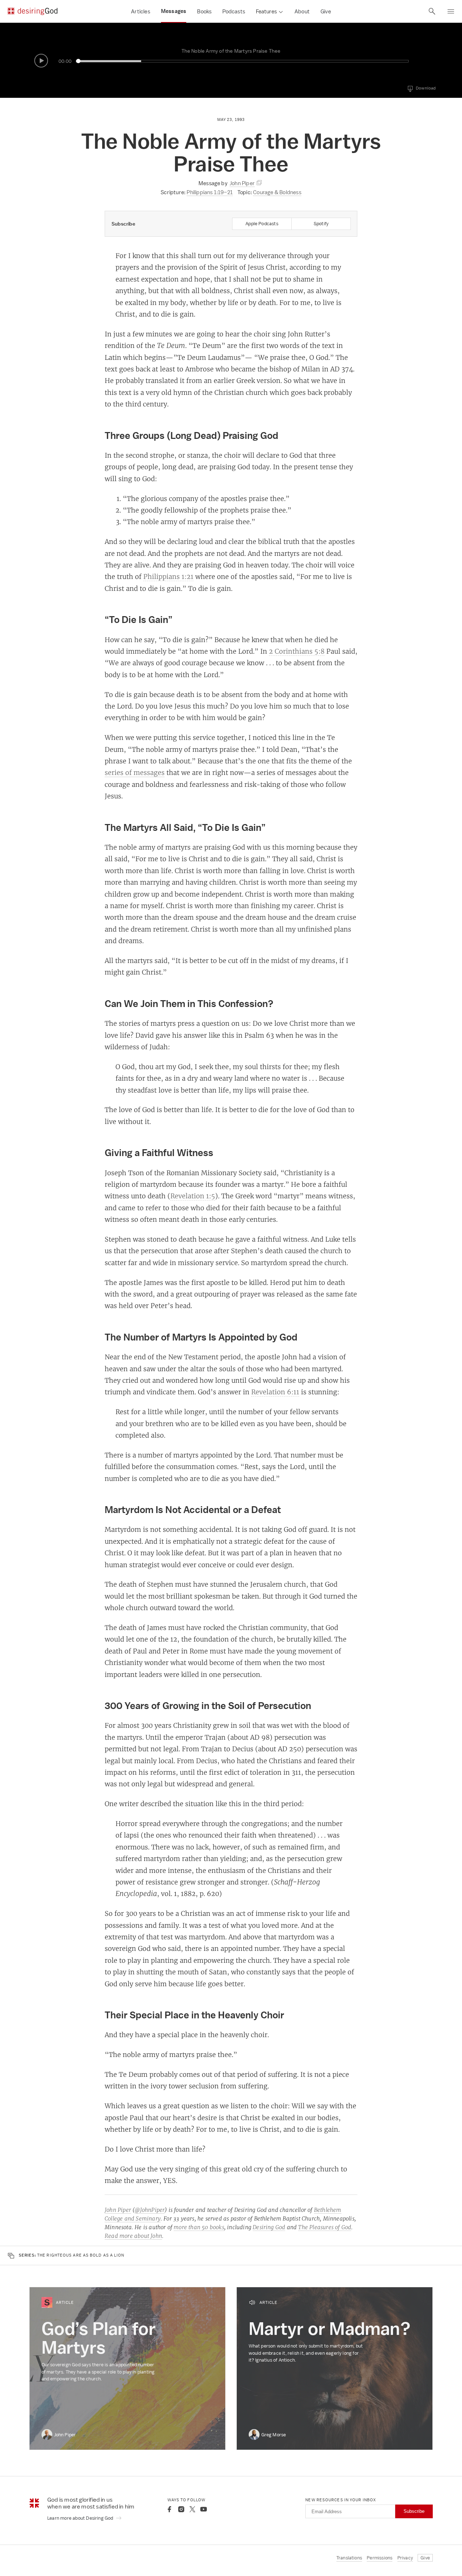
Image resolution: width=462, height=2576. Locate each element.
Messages (174, 11)
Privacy (405, 2558)
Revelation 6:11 (275, 1392)
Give (326, 11)
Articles (141, 11)
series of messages (135, 772)
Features (266, 11)
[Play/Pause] (41, 61)
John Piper (118, 2210)
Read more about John (133, 2236)
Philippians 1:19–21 (210, 192)
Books (204, 11)
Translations (349, 2558)
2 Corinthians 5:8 (297, 651)
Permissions (380, 2558)
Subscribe (414, 2511)
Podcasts (234, 11)
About (302, 11)
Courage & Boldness (277, 192)
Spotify (321, 224)
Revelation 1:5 (193, 1196)
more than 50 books (199, 2227)
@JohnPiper (150, 2210)
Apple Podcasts (262, 224)
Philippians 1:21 (168, 576)
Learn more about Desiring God (81, 2518)
